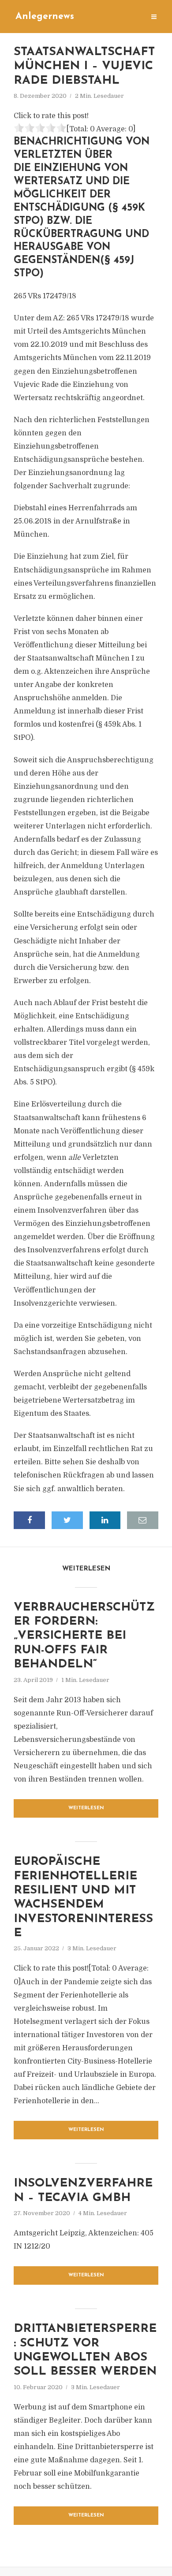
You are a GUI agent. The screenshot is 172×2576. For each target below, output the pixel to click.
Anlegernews (45, 17)
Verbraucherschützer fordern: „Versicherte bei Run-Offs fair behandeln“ (84, 1636)
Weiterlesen (86, 1808)
